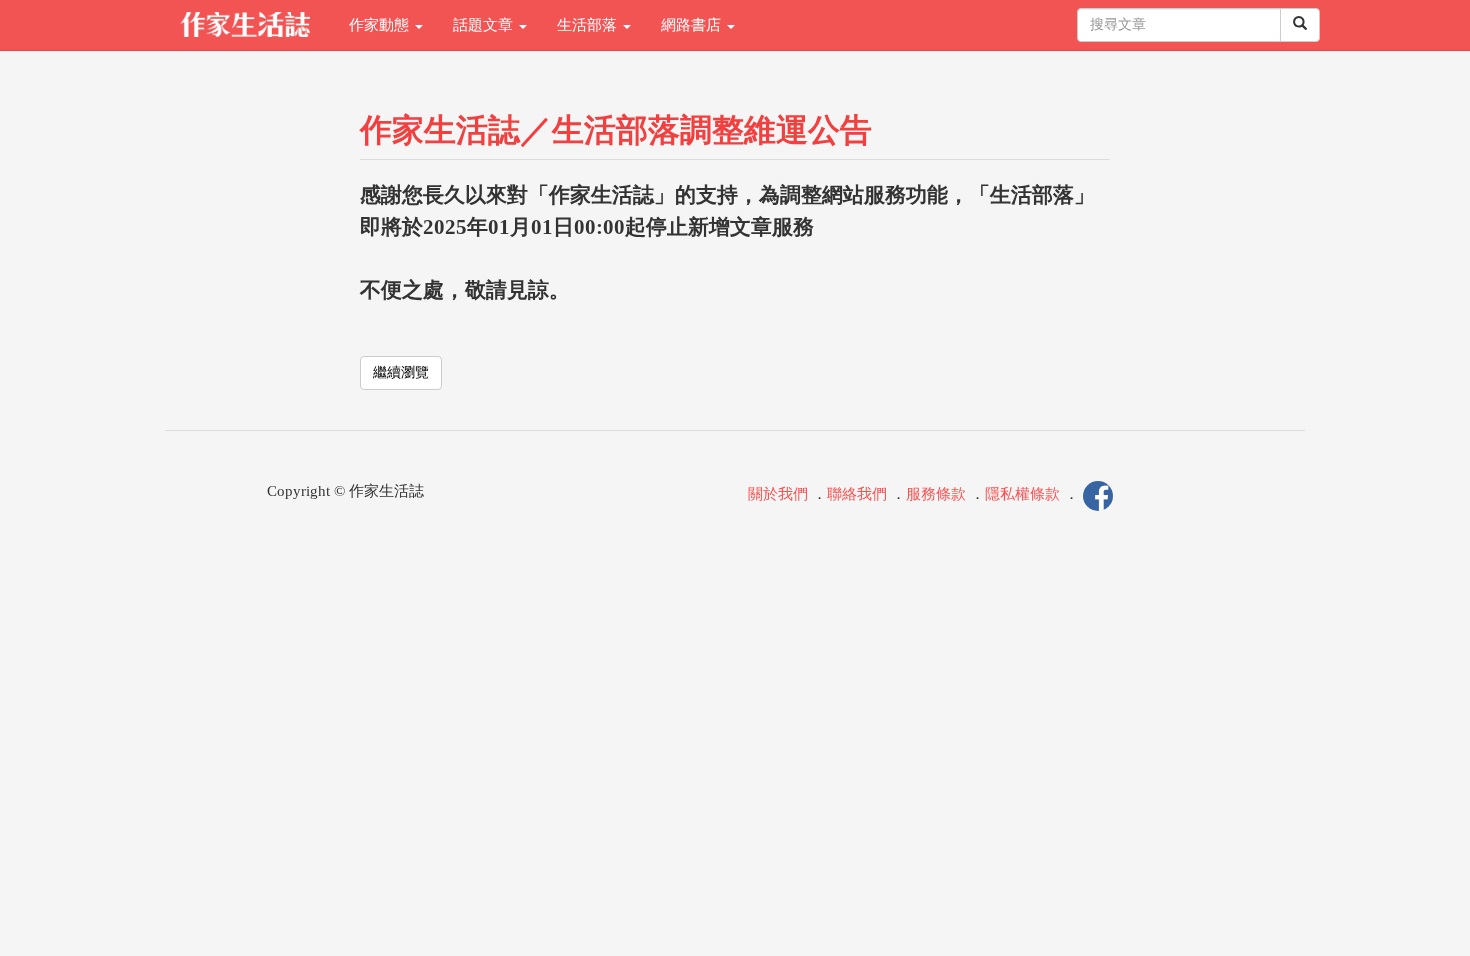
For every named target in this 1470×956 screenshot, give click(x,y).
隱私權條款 (1022, 494)
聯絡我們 (857, 494)
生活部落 (589, 25)
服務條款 (936, 494)
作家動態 (381, 25)
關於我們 (778, 494)
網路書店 (693, 25)
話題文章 (485, 25)
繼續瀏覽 (401, 372)
